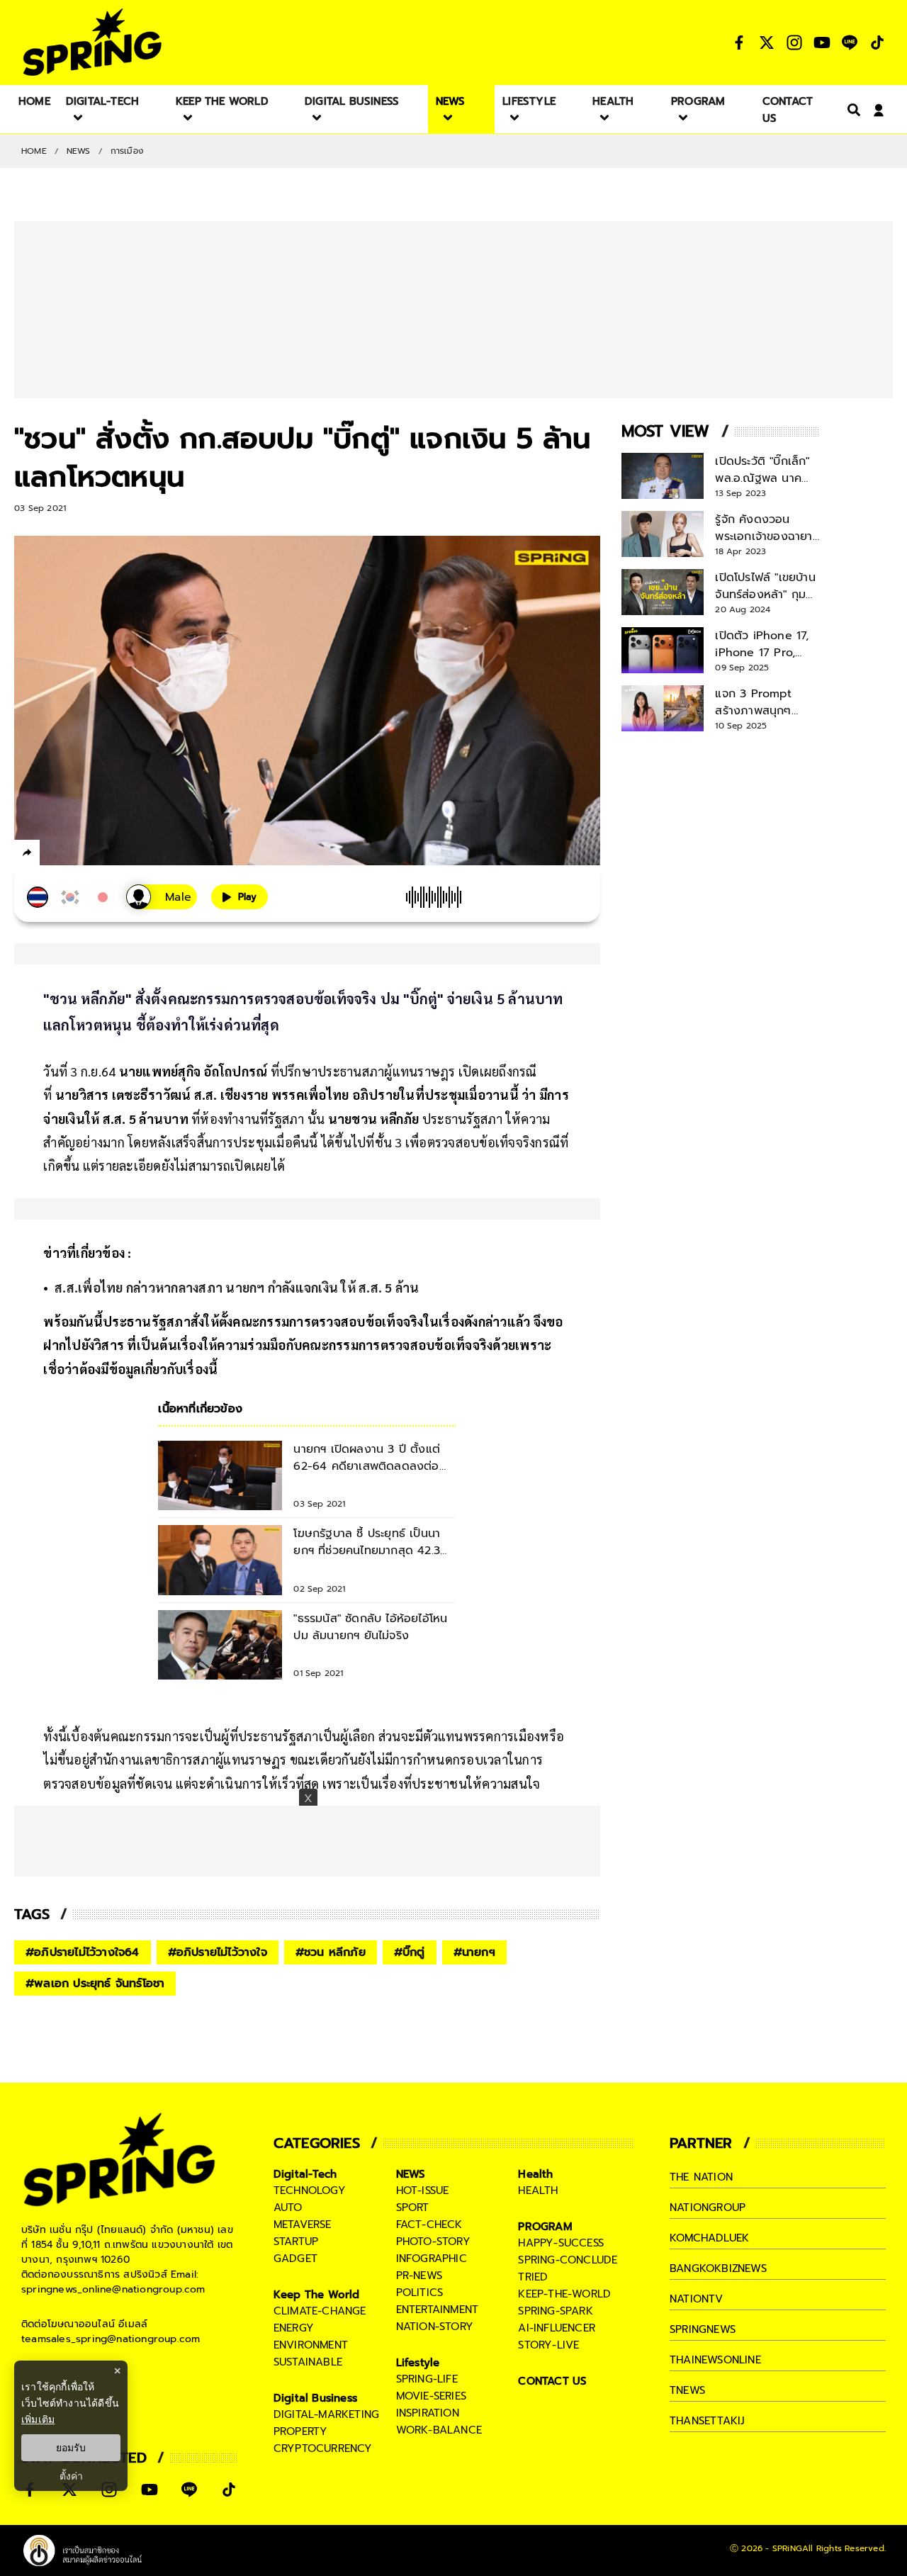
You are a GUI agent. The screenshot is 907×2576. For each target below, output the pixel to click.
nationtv (697, 2299)
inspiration (428, 2413)
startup (296, 2242)
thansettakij (707, 2421)
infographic (432, 2259)
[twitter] (78, 852)
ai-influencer (557, 2328)
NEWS (79, 151)
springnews (703, 2329)
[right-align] (851, 109)
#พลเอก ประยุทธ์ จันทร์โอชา (95, 1984)
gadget (295, 2259)
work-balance (439, 2430)
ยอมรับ (71, 2448)
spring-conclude (568, 2260)
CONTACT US (552, 2381)
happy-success (561, 2243)
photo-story (433, 2242)
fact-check (429, 2225)
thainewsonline (715, 2360)
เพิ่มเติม (38, 2419)
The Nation (701, 2177)
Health (535, 2174)
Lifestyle (418, 2363)
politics (420, 2293)
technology (310, 2190)
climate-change (320, 2311)
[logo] (92, 42)
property (301, 2431)
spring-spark (555, 2311)
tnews (687, 2390)
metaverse (303, 2225)
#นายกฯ (474, 1952)
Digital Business (315, 2398)
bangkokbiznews (718, 2268)
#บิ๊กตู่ (410, 1952)
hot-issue (423, 2190)
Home (34, 151)
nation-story (435, 2327)
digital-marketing (326, 2414)
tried (533, 2277)
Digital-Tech (305, 2174)
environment (311, 2345)
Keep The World (317, 2295)
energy (294, 2328)
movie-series (431, 2396)
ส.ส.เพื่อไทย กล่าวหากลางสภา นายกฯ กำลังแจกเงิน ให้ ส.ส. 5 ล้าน (237, 1287)
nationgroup (708, 2207)
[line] (103, 855)
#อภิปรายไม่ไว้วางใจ (218, 1952)
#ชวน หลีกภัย (331, 1952)
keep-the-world (564, 2294)
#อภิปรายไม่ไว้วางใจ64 (83, 1952)
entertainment (438, 2310)
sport (413, 2207)
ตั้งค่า (71, 2476)
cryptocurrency (323, 2448)
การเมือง (127, 151)
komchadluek (709, 2238)
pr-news (419, 2276)
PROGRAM (545, 2227)
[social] (739, 43)
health (538, 2190)
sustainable (308, 2362)
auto (288, 2207)
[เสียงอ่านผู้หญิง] (162, 897)
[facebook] (53, 855)
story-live (548, 2345)
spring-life (427, 2379)
